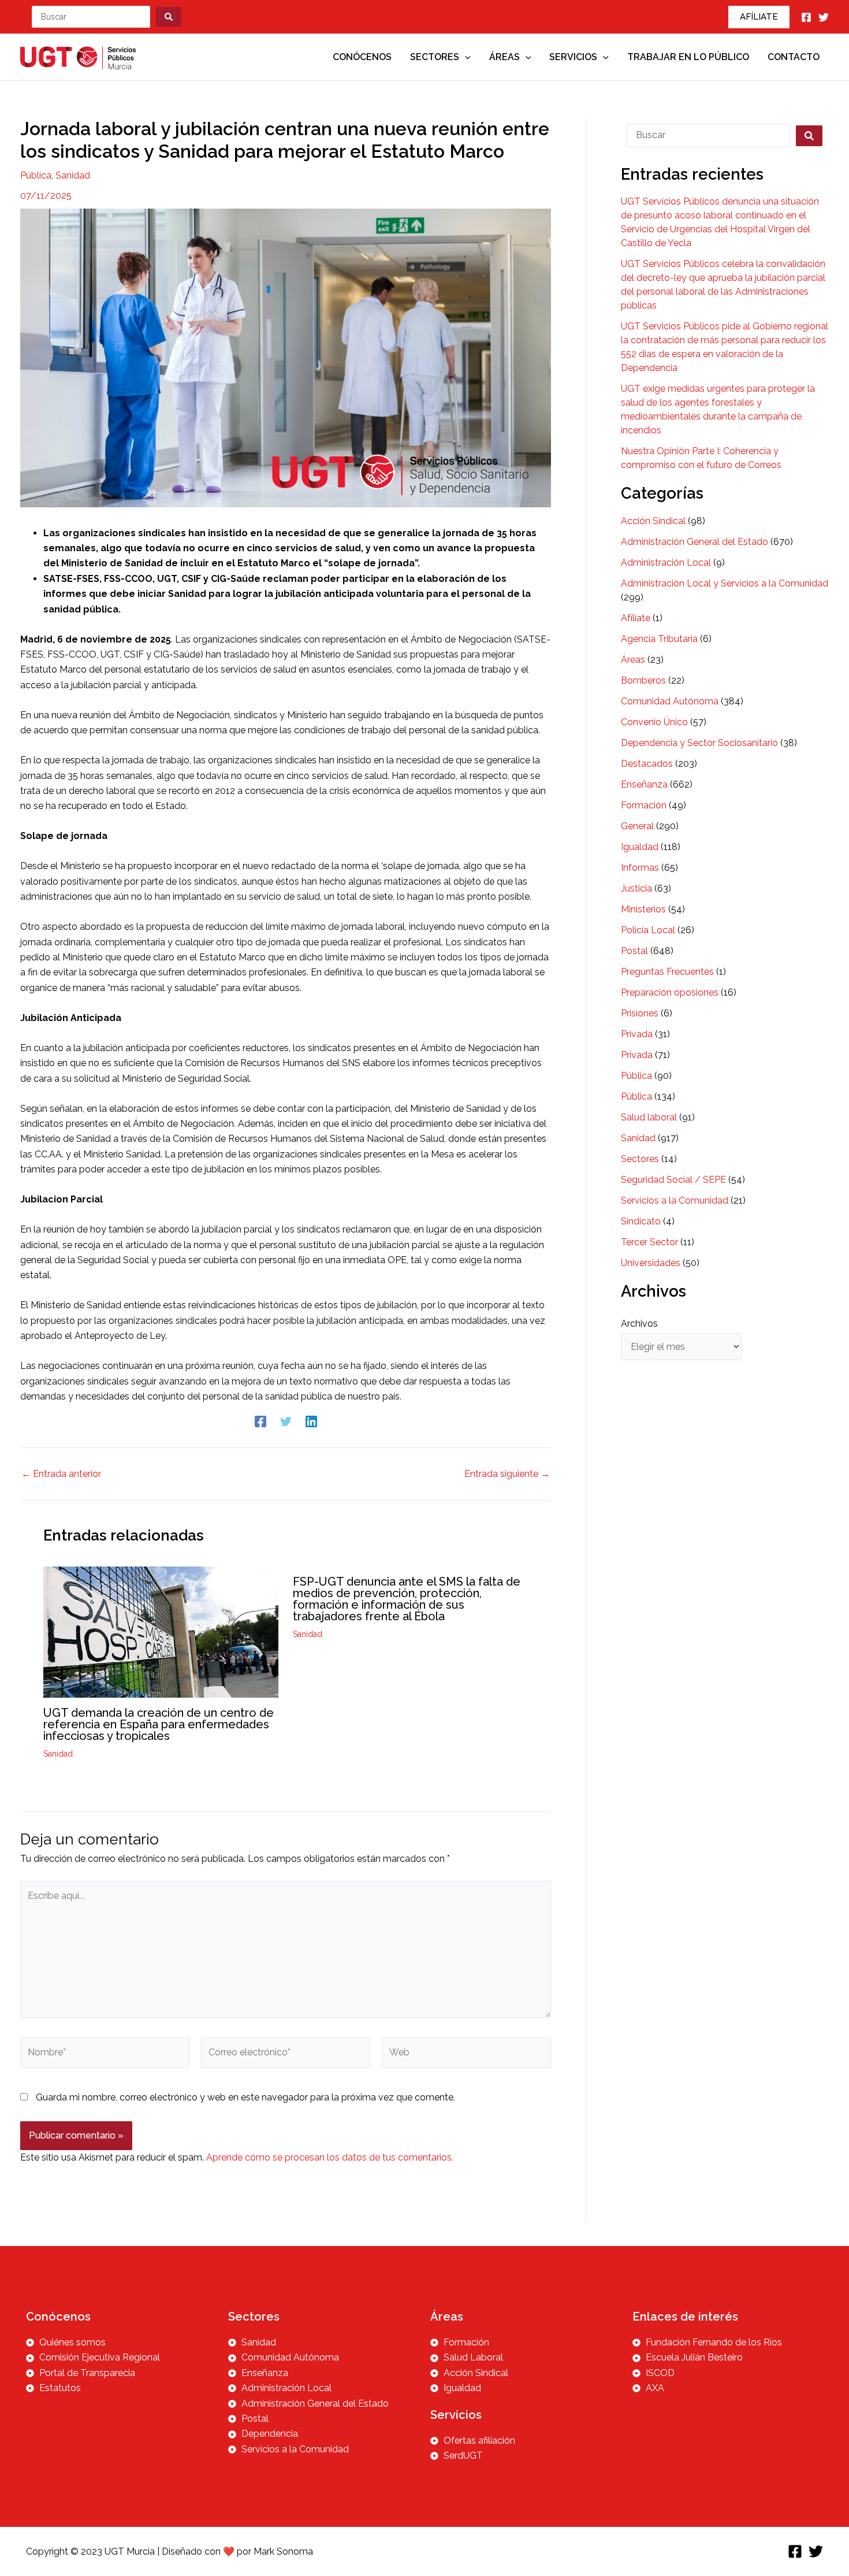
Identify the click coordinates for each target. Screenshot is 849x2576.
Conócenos (362, 57)
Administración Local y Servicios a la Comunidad (725, 583)
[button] (759, 17)
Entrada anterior (61, 1474)
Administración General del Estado (695, 542)
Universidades (651, 1263)
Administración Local (666, 563)
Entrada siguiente (507, 1474)
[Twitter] (824, 17)
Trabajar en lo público (688, 57)
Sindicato (641, 1221)
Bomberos (643, 680)
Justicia (636, 888)
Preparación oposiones (670, 992)
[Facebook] (806, 17)
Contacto (794, 57)
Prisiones (640, 1013)
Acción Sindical (653, 521)
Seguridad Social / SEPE (673, 1180)
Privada (637, 1034)
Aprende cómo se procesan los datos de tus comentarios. (330, 2157)
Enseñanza (644, 784)
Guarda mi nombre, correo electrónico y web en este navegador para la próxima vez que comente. (245, 2097)
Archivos (639, 1324)
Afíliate (636, 618)
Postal (634, 951)
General (637, 826)
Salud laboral (649, 1117)
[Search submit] (169, 17)
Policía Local (648, 930)
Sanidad (73, 175)
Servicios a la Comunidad (675, 1200)
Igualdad (640, 847)
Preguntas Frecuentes (667, 972)
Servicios (573, 57)
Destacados (647, 764)
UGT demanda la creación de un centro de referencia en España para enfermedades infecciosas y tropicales (159, 1724)
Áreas (504, 57)
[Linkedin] (311, 1422)
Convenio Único (654, 722)
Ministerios (643, 909)
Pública (36, 175)
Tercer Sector (649, 1242)
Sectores (435, 57)
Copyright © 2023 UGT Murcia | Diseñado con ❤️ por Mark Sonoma (170, 2551)
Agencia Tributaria (659, 639)
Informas (640, 868)
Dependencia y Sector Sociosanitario (699, 743)
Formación (644, 805)
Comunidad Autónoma (670, 701)
